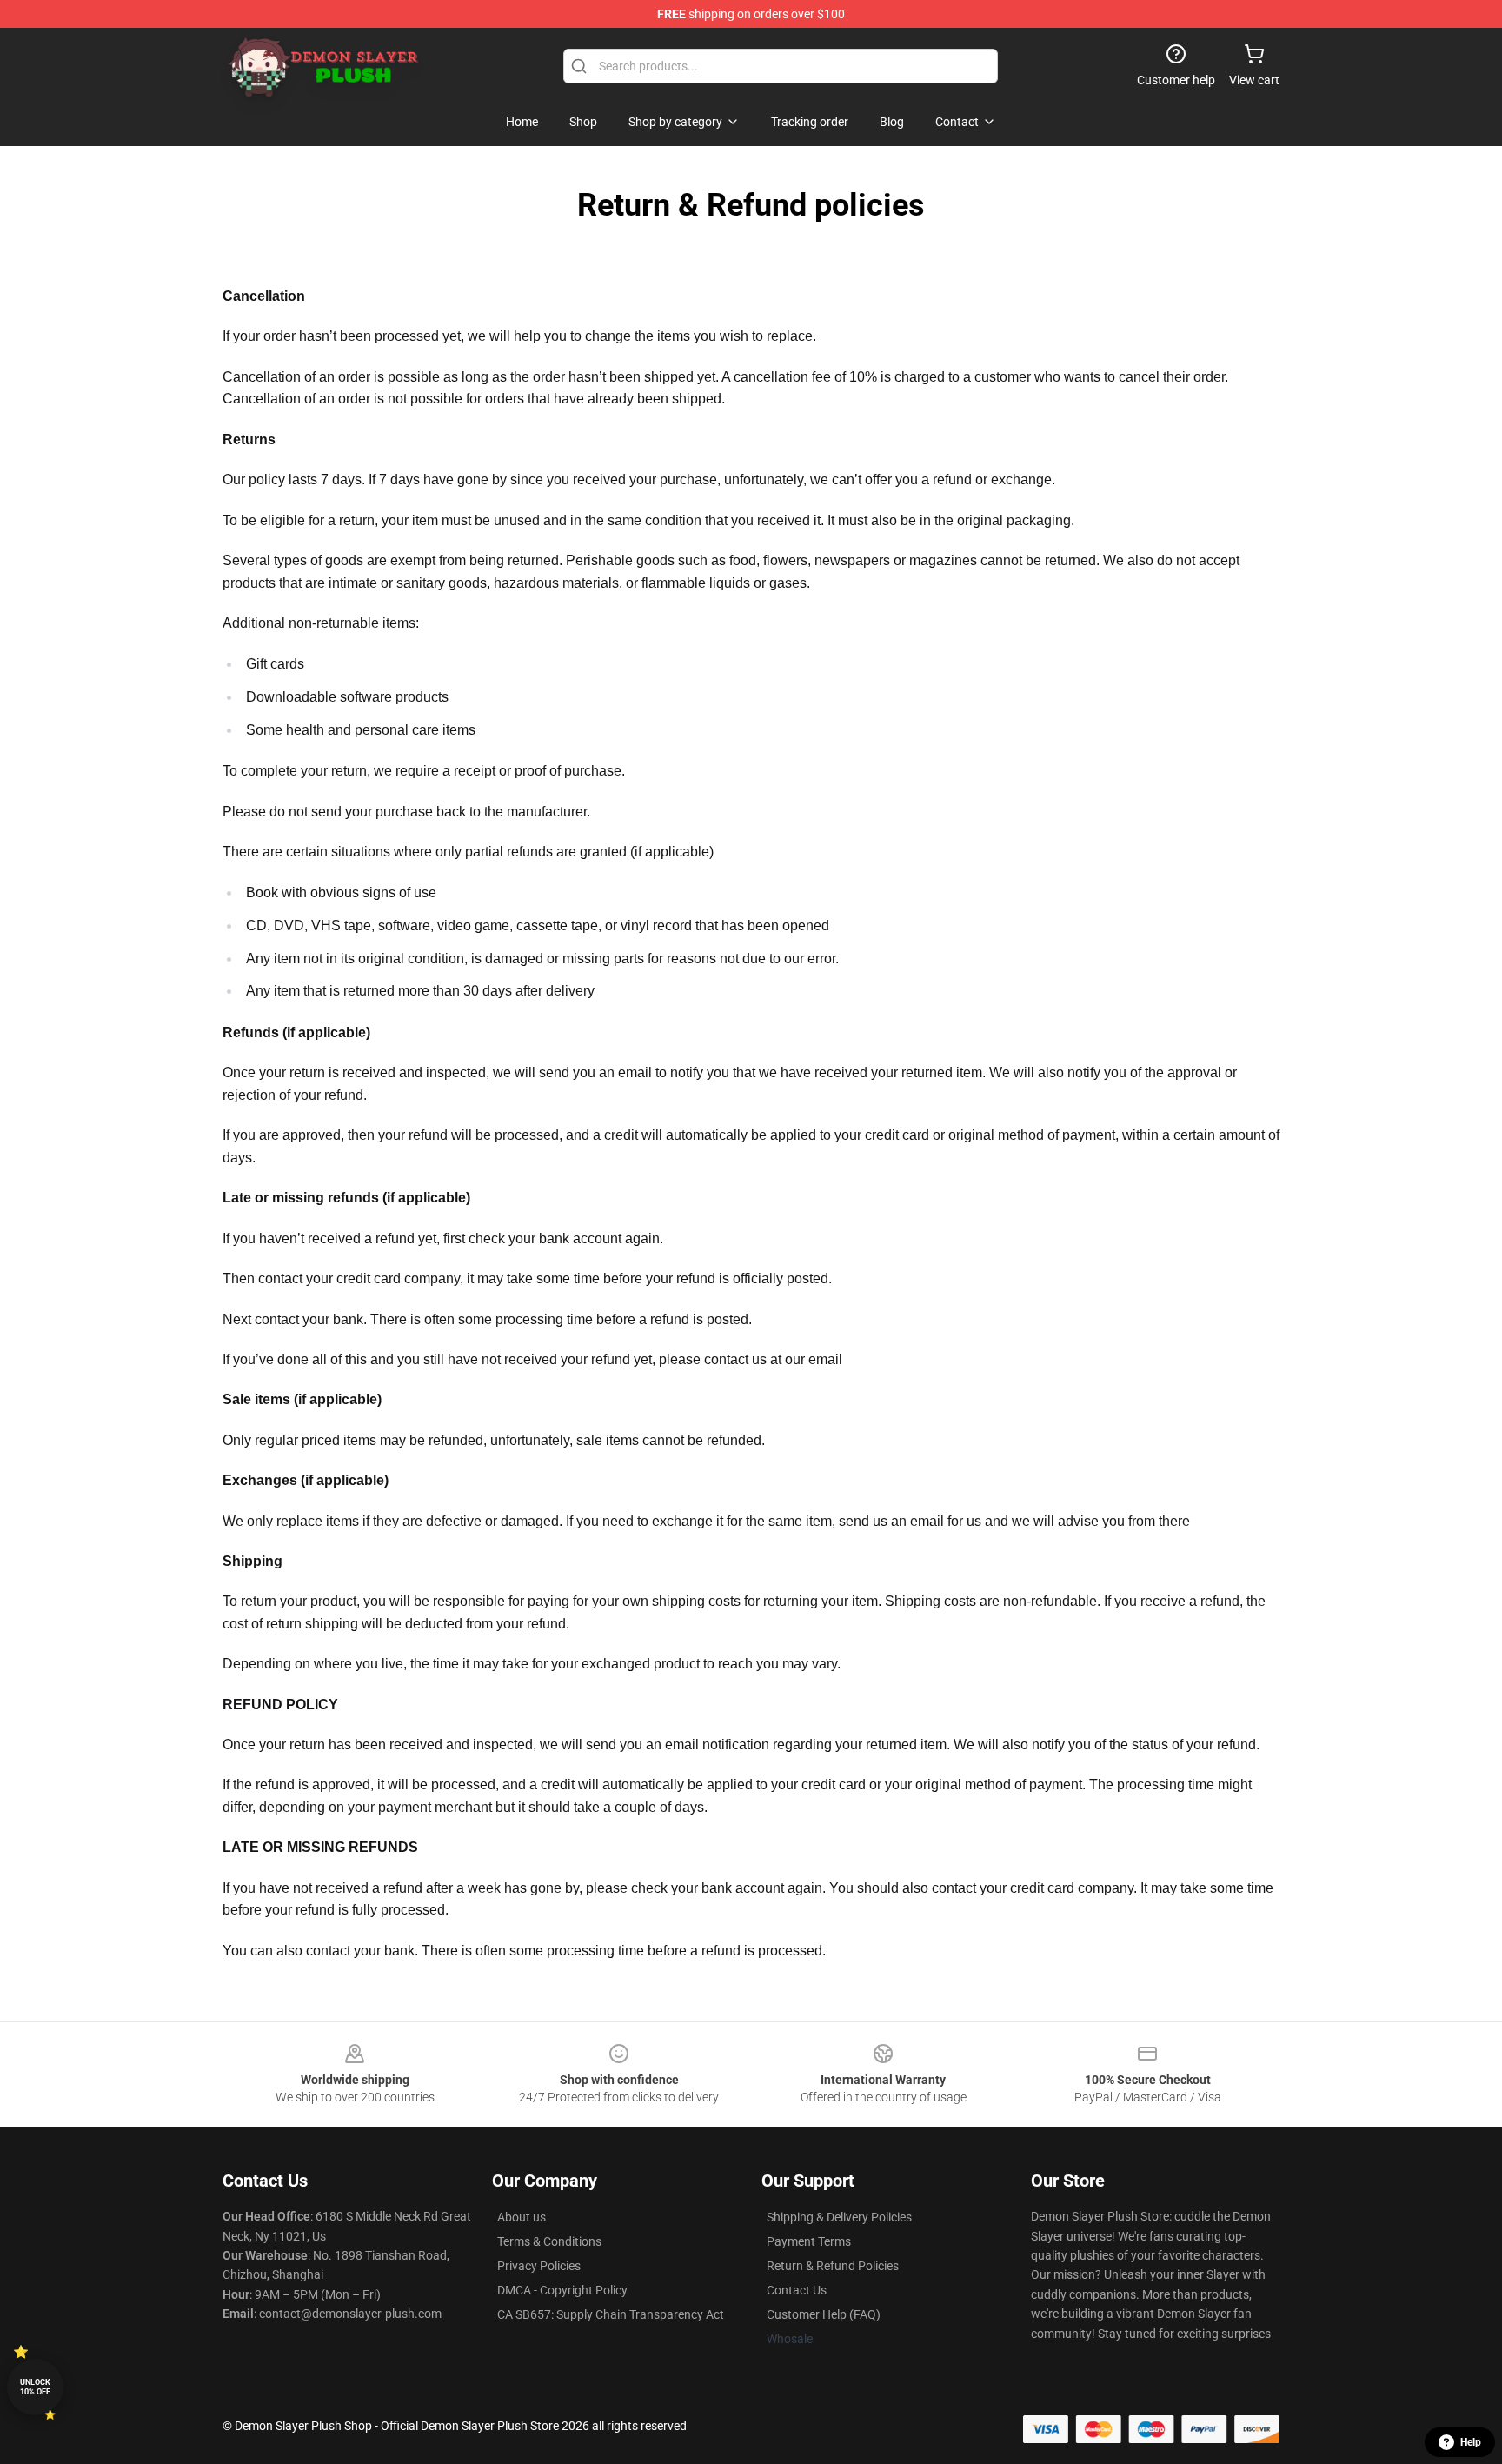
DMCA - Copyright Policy (562, 2290)
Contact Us (797, 2290)
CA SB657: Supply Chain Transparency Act (611, 2314)
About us (522, 2217)
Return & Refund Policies (833, 2266)
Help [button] (1471, 2442)
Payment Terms (809, 2241)
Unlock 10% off (35, 2387)
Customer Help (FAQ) (824, 2314)
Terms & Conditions (549, 2241)
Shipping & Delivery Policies (839, 2217)
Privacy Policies (539, 2266)
